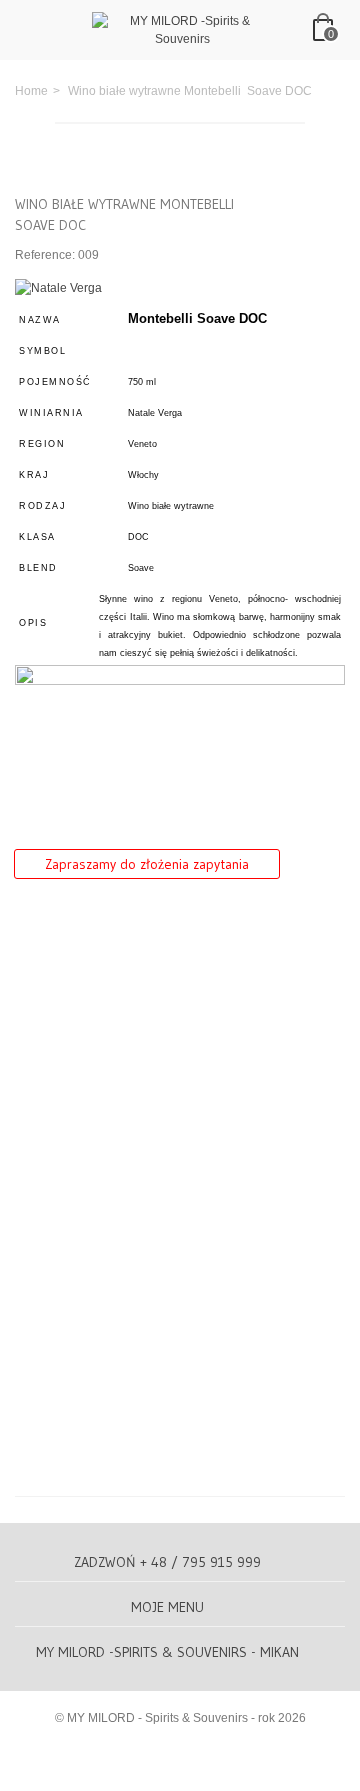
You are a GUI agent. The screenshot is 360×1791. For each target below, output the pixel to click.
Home (31, 91)
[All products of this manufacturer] (58, 287)
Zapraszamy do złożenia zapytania (147, 864)
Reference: (45, 255)
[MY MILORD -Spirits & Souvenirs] (182, 29)
